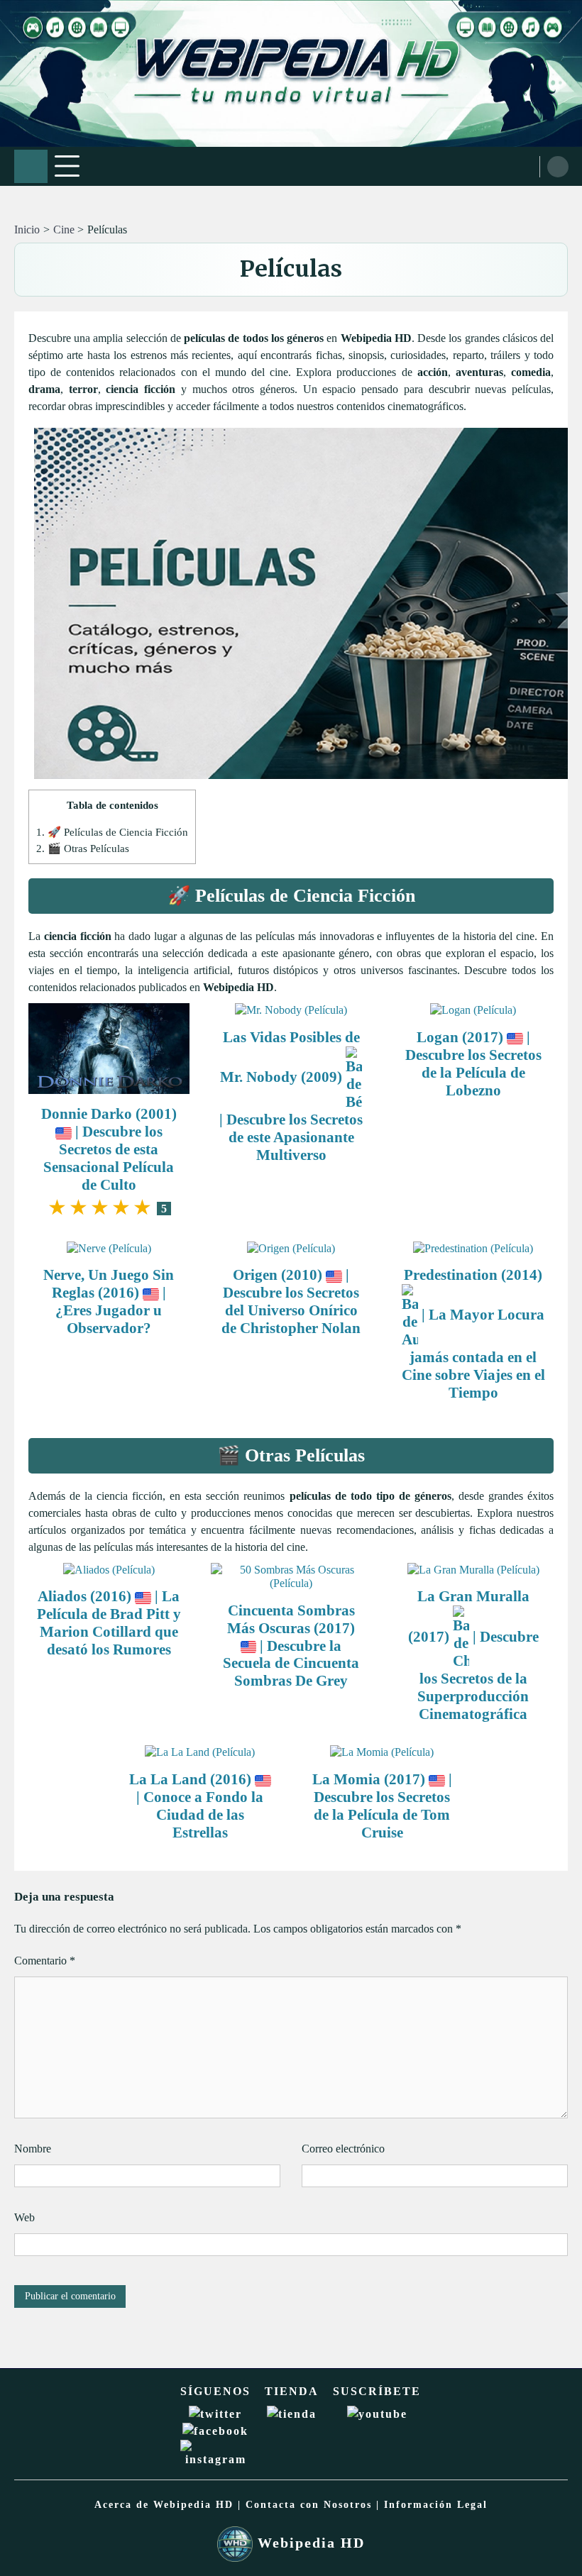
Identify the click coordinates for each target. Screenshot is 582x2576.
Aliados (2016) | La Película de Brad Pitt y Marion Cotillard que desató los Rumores (109, 1623)
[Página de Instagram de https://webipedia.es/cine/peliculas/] (215, 2459)
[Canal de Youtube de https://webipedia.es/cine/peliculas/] (377, 2414)
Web (24, 2217)
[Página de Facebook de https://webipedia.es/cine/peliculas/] (215, 2431)
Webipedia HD (309, 2543)
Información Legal (436, 2505)
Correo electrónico (343, 2149)
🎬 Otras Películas (83, 848)
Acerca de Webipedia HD (164, 2505)
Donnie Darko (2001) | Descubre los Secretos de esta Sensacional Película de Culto (109, 1149)
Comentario (45, 1961)
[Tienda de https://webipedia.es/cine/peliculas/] (292, 2414)
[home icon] (31, 166)
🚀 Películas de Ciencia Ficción (112, 832)
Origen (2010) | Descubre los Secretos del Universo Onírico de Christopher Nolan (291, 1301)
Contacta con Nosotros (309, 2505)
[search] (558, 167)
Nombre (33, 2149)
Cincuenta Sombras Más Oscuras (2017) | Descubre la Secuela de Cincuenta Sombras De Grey (291, 1646)
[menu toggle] (67, 166)
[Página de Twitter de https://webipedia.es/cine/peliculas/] (215, 2414)
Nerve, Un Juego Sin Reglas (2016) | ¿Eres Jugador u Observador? (109, 1301)
